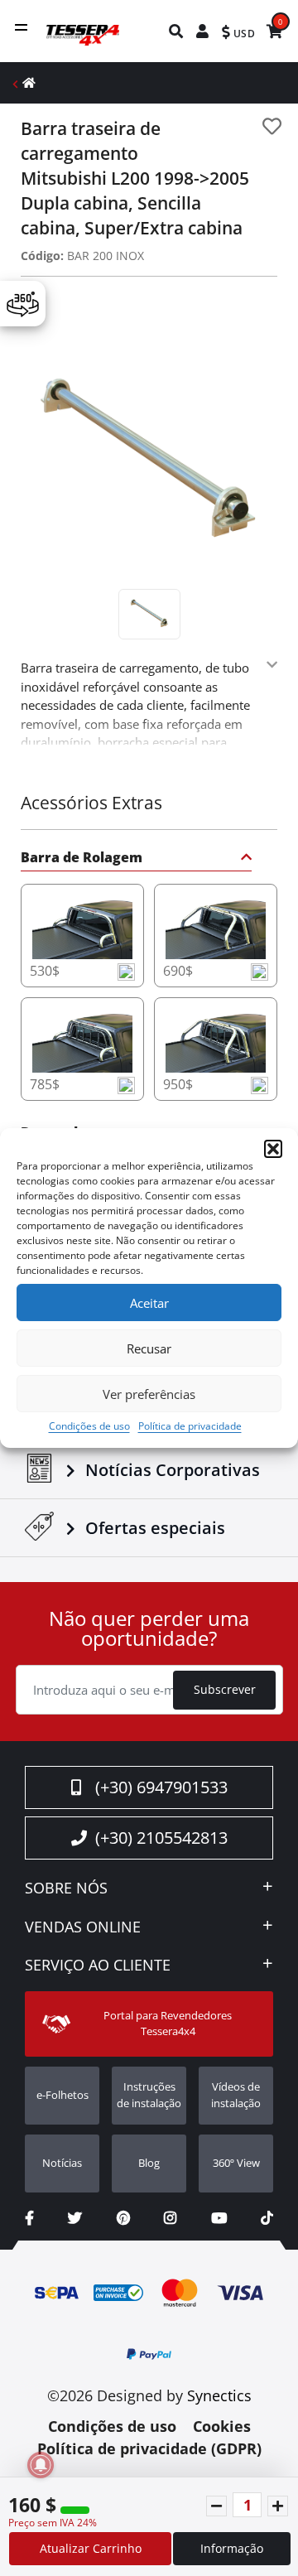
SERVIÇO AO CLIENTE (98, 1966)
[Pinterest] (123, 2218)
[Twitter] (75, 2218)
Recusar (149, 1348)
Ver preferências (149, 1394)
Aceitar (149, 1303)
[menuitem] (177, 31)
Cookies (222, 2426)
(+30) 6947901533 (161, 1787)
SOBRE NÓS (66, 1889)
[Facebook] (29, 2218)
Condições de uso (89, 1426)
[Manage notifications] (41, 2465)
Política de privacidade (190, 1426)
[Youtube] (219, 2218)
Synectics (219, 2395)
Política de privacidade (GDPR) (149, 2448)
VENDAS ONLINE (83, 1927)
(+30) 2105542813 (161, 1838)
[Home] (29, 82)
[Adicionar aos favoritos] (272, 126)
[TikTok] (267, 2218)
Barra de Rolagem (82, 859)
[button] (273, 1149)
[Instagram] (170, 2218)
